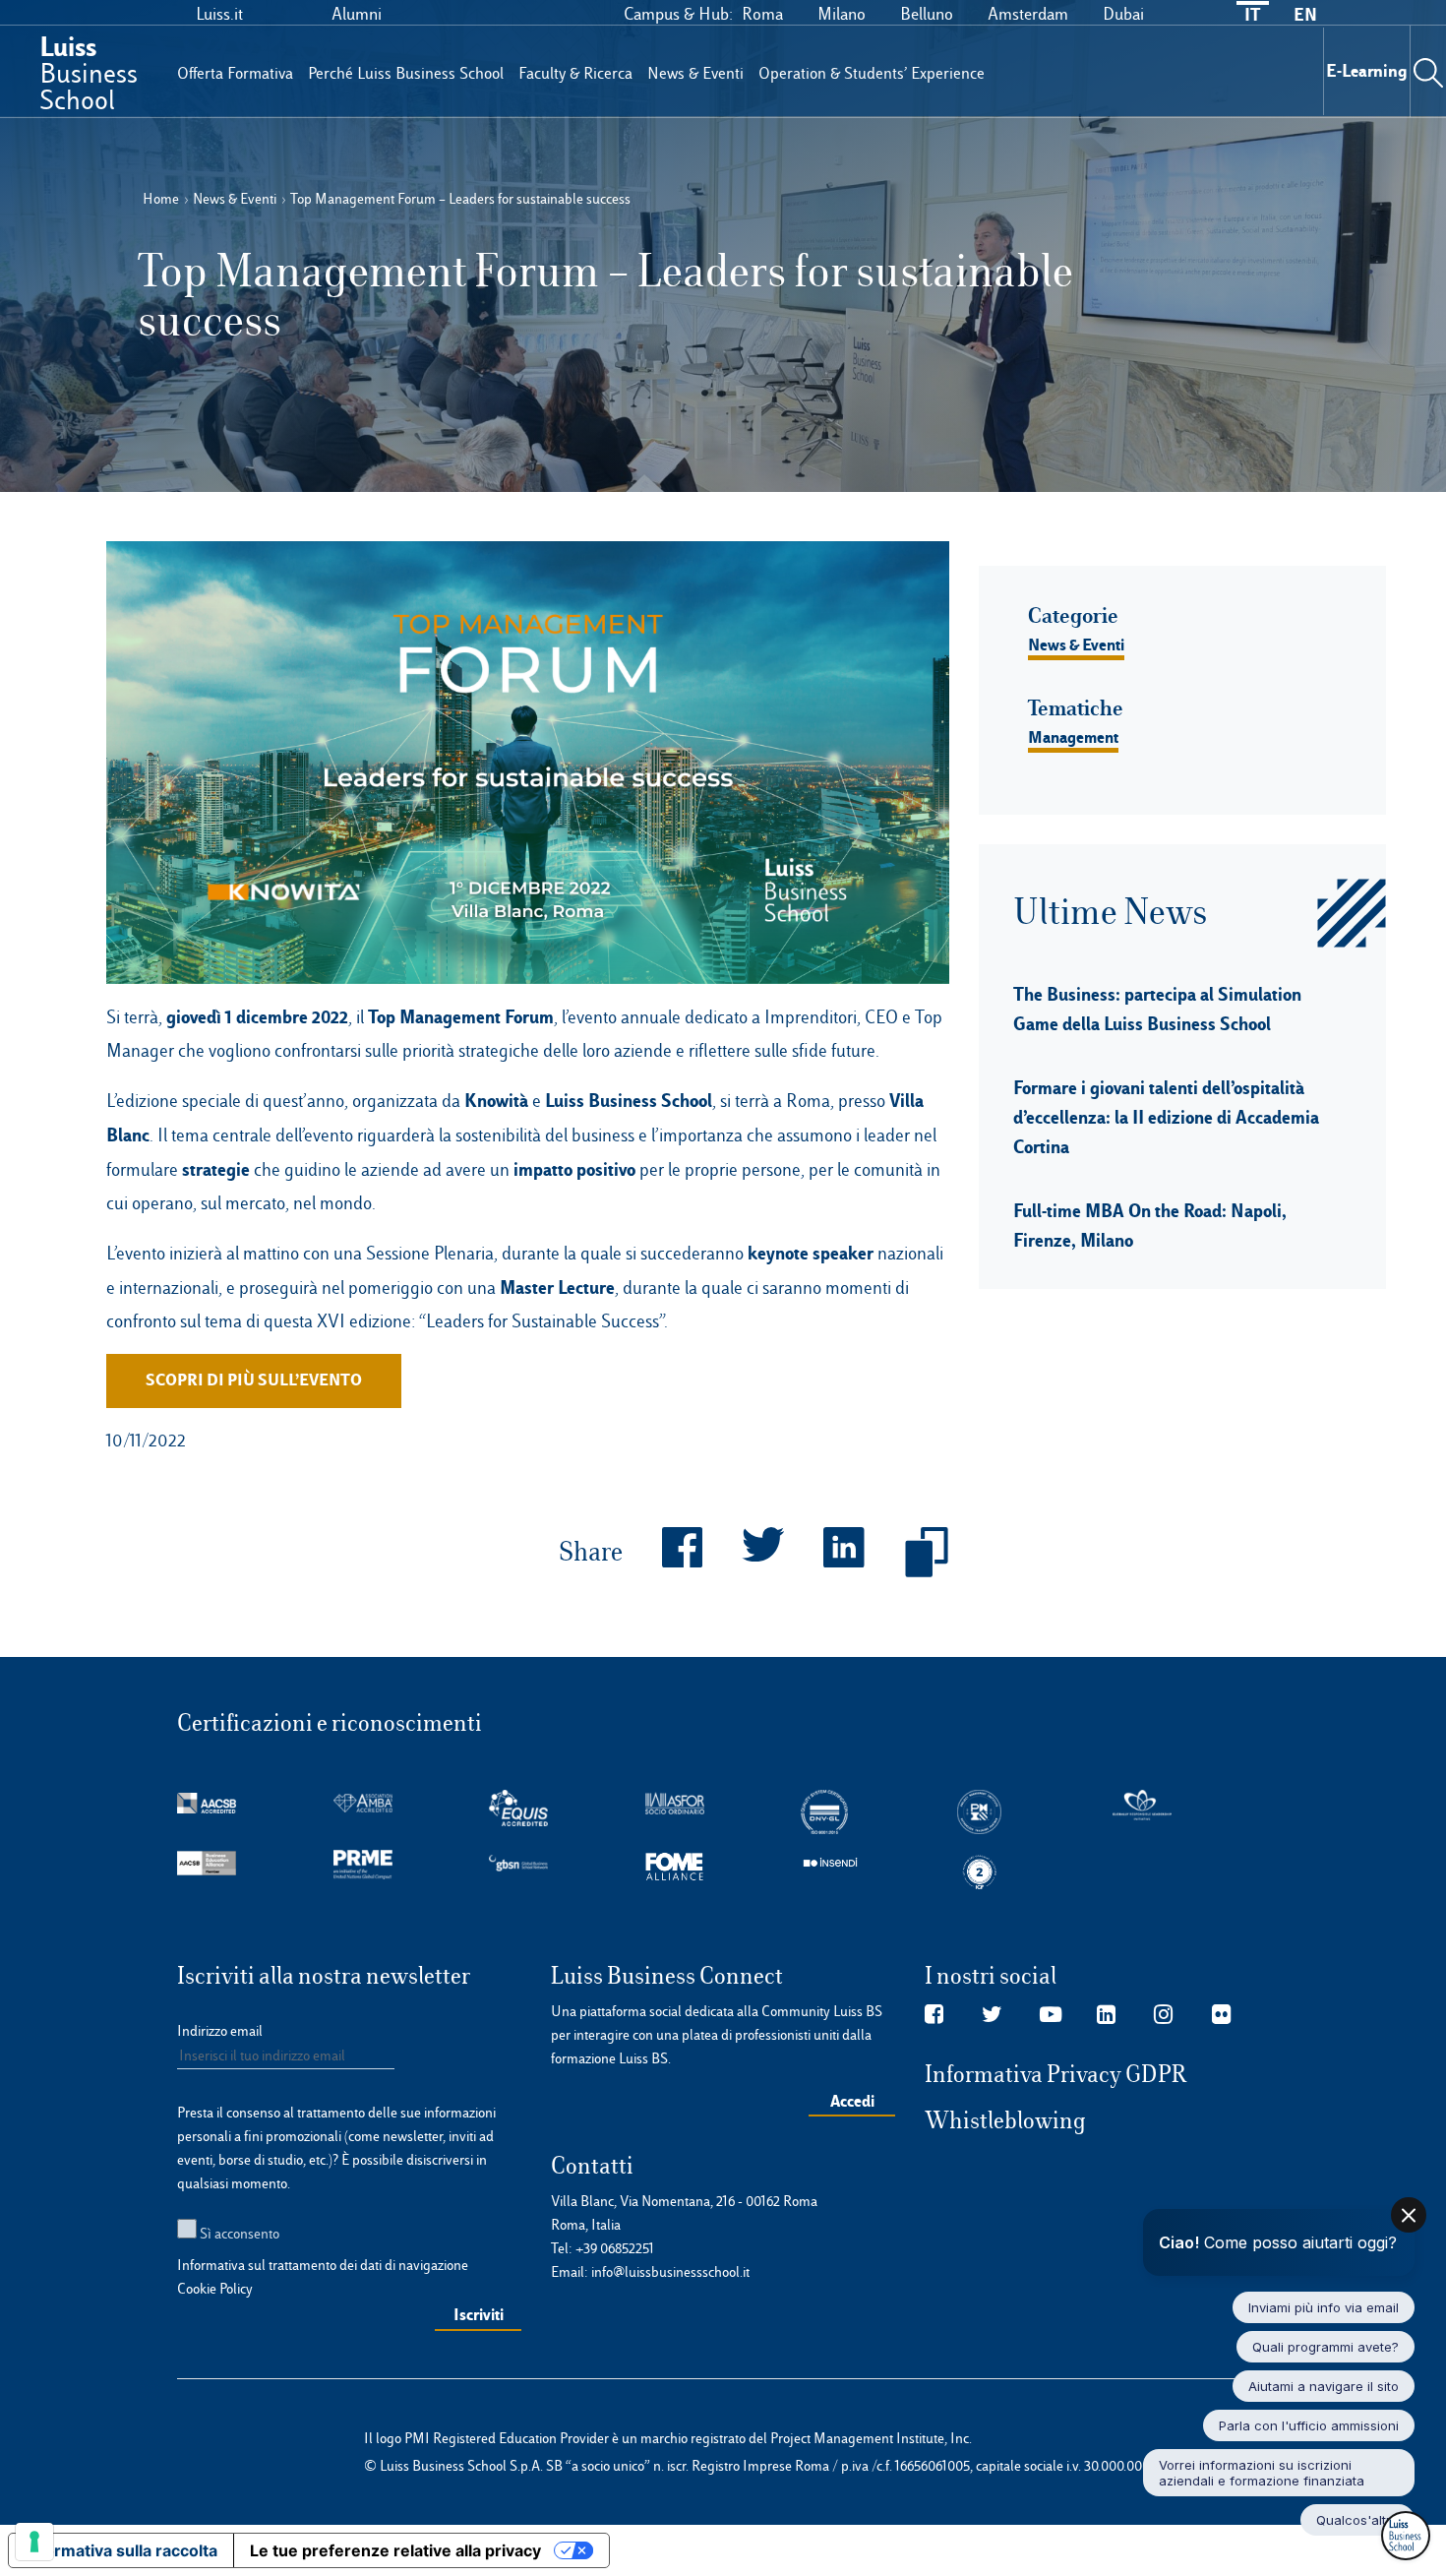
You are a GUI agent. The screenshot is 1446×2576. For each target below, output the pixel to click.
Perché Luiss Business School (406, 73)
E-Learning (1367, 70)
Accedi (852, 2101)
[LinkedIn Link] (1106, 2015)
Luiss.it (219, 14)
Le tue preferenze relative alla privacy (395, 2550)
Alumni (357, 14)
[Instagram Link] (1163, 2015)
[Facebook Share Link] (663, 1553)
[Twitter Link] (992, 2015)
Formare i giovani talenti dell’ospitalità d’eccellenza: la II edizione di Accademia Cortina (1166, 1117)
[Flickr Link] (1221, 2015)
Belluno (927, 14)
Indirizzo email (220, 2031)
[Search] (1428, 71)
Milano (842, 14)
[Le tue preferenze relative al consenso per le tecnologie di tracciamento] (34, 2542)
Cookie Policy (215, 2289)
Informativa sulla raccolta (121, 2550)
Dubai (1123, 14)
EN (1305, 14)
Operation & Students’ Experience (872, 73)
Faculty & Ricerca (575, 73)
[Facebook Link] (934, 2015)
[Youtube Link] (1051, 2015)
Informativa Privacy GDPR (1056, 2074)
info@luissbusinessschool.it (670, 2272)
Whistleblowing (1005, 2120)
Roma (762, 14)
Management (1073, 737)
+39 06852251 (615, 2248)
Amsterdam (1028, 14)
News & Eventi (695, 73)
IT (1252, 14)
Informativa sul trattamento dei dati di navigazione (323, 2265)
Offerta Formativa (235, 73)
